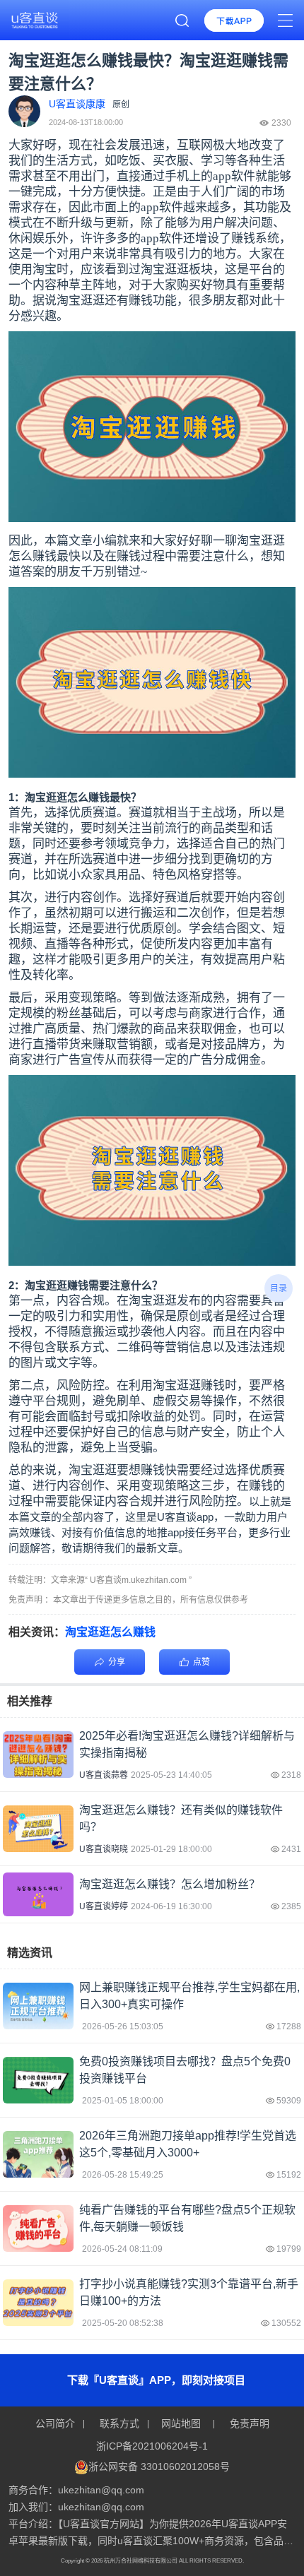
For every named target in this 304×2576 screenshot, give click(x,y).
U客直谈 (177, 1517)
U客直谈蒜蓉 (104, 1775)
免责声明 (248, 2423)
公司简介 (57, 2423)
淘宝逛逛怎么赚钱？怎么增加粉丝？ (170, 1884)
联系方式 (119, 2423)
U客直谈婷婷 (104, 1906)
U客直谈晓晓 (104, 1849)
